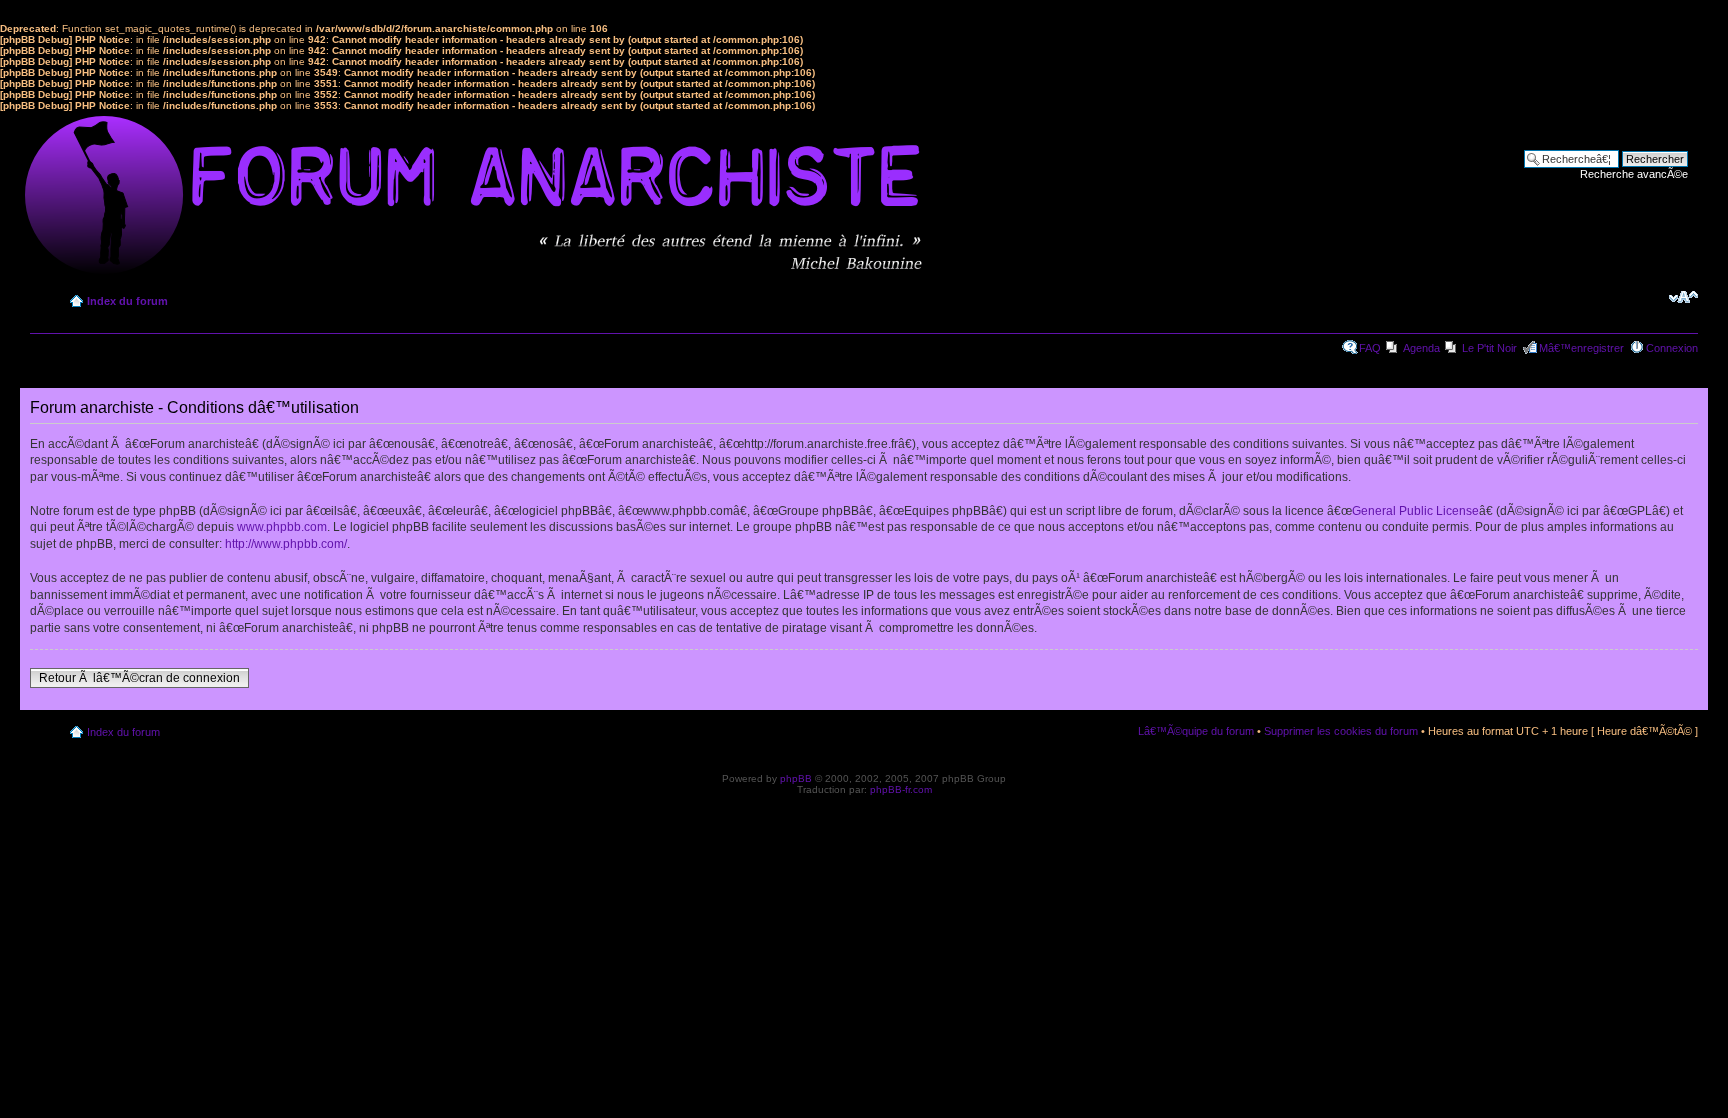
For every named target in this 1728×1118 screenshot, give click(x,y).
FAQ (1370, 348)
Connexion (1672, 348)
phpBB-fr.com (901, 789)
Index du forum (127, 301)
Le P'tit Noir (1489, 348)
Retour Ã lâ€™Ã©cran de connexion (139, 678)
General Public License (1415, 511)
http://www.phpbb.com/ (286, 544)
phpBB (796, 778)
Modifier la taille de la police (1683, 297)
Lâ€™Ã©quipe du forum (1196, 731)
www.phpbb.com (282, 527)
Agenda (1421, 348)
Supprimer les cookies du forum (1341, 731)
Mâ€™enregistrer (1581, 348)
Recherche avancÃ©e (1634, 174)
